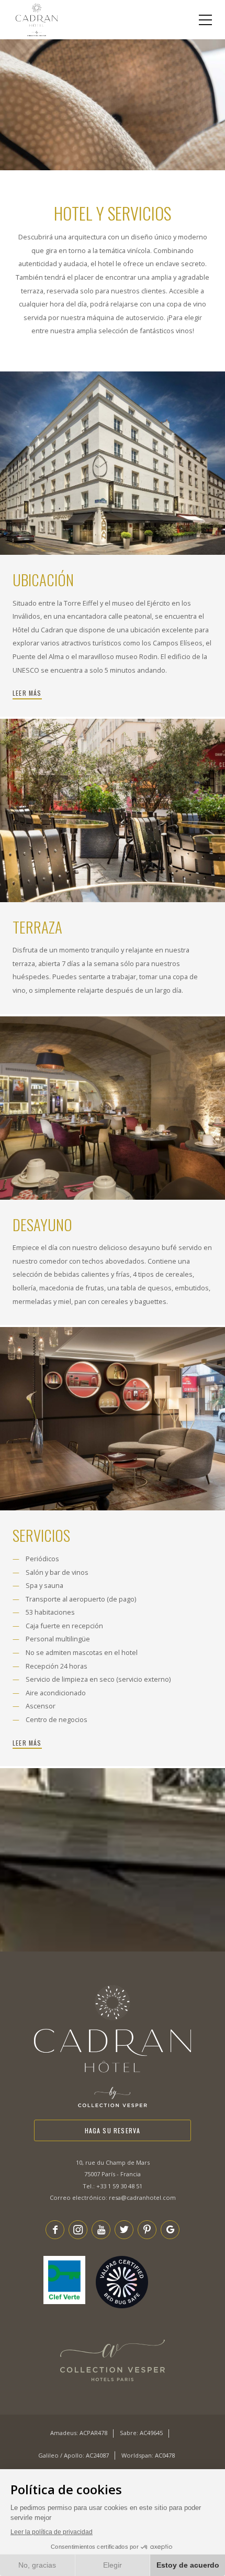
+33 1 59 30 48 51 (119, 2186)
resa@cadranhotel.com (142, 2197)
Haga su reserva (113, 2130)
